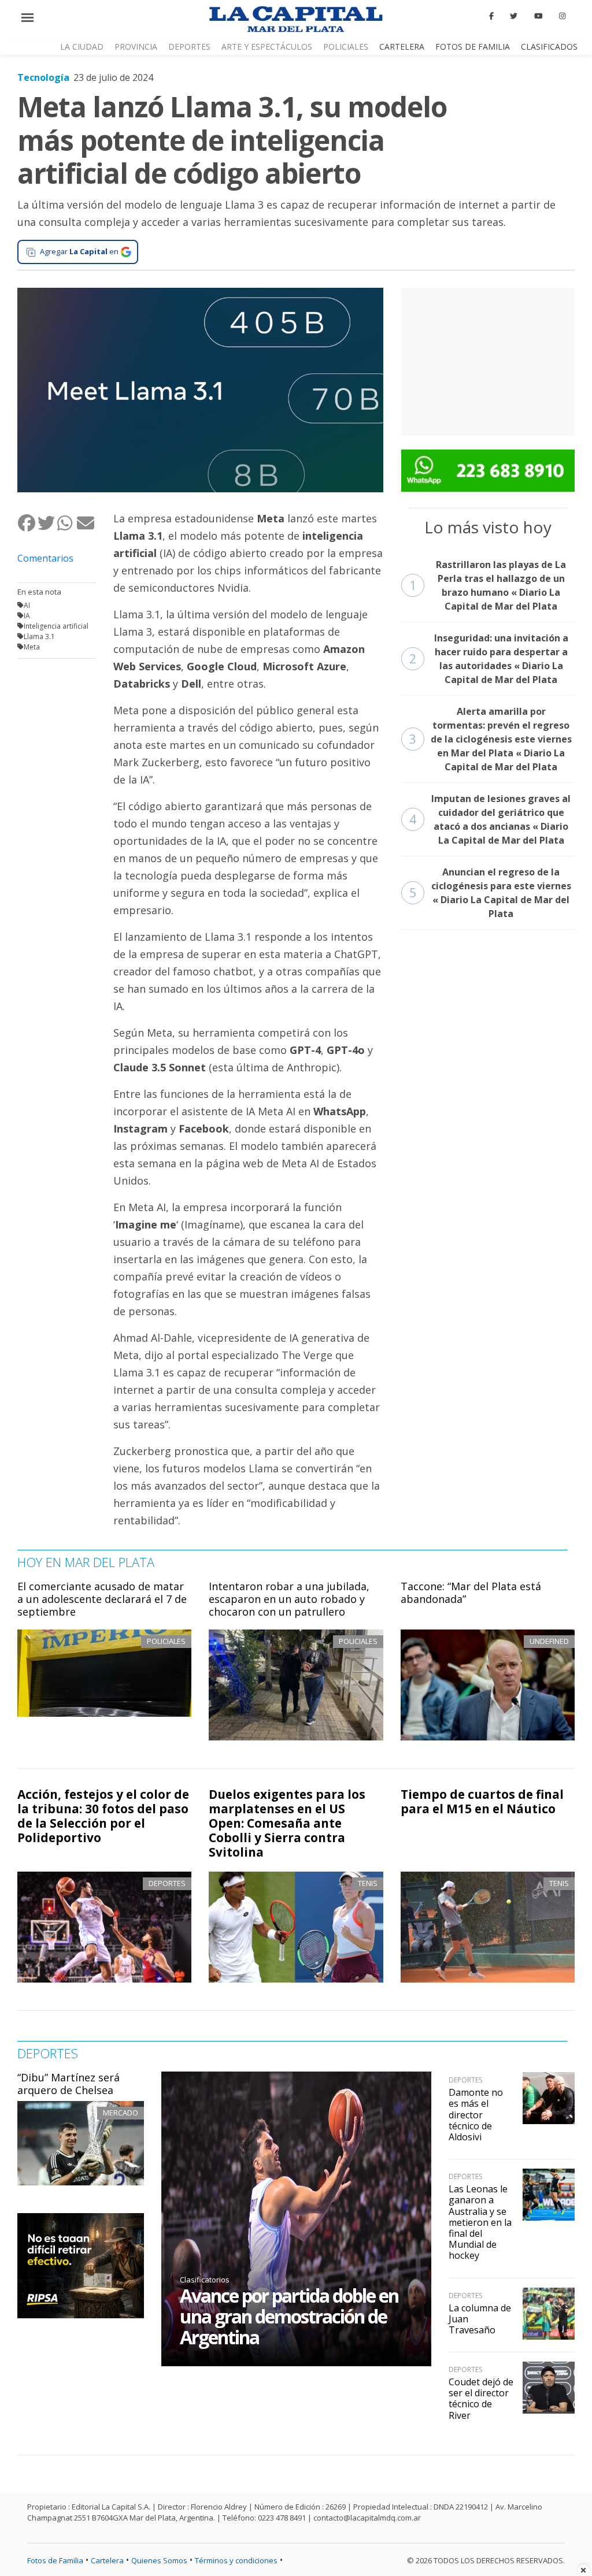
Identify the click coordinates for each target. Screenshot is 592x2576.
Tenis (368, 1883)
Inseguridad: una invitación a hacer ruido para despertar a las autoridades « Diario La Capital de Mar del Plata (489, 659)
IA (27, 616)
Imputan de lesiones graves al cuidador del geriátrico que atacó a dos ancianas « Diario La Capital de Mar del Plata (490, 819)
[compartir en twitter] (47, 523)
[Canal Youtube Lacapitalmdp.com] (538, 16)
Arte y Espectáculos (267, 47)
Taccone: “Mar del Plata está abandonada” (471, 1593)
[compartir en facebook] (27, 523)
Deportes (189, 47)
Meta (32, 647)
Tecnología (43, 77)
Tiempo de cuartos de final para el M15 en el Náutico (482, 1801)
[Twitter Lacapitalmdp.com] (514, 16)
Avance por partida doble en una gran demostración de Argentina (289, 2316)
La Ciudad (82, 47)
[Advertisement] (488, 360)
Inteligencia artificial (56, 626)
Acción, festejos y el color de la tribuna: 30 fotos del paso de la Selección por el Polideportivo (103, 1816)
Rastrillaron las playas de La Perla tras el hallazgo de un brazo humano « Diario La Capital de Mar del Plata (488, 585)
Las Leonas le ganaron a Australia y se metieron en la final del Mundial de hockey (480, 2222)
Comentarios (45, 558)
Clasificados (549, 47)
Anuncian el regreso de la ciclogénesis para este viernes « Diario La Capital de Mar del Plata (490, 893)
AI (27, 605)
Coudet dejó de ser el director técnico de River (481, 2399)
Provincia (136, 47)
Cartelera (402, 47)
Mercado (121, 2113)
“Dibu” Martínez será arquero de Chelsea (69, 2084)
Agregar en (79, 251)
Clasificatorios (205, 2280)
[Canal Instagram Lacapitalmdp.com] (562, 16)
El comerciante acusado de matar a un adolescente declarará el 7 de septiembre (102, 1599)
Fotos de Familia (473, 47)
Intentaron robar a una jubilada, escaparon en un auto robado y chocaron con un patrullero (289, 1599)
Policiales (346, 47)
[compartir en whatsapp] (66, 523)
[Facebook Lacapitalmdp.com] (491, 16)
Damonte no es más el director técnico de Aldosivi (476, 2115)
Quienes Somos (159, 2560)
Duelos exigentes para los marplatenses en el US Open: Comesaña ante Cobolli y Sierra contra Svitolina (287, 1823)
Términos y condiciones (236, 2560)
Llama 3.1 (39, 636)
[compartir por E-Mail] (86, 523)
